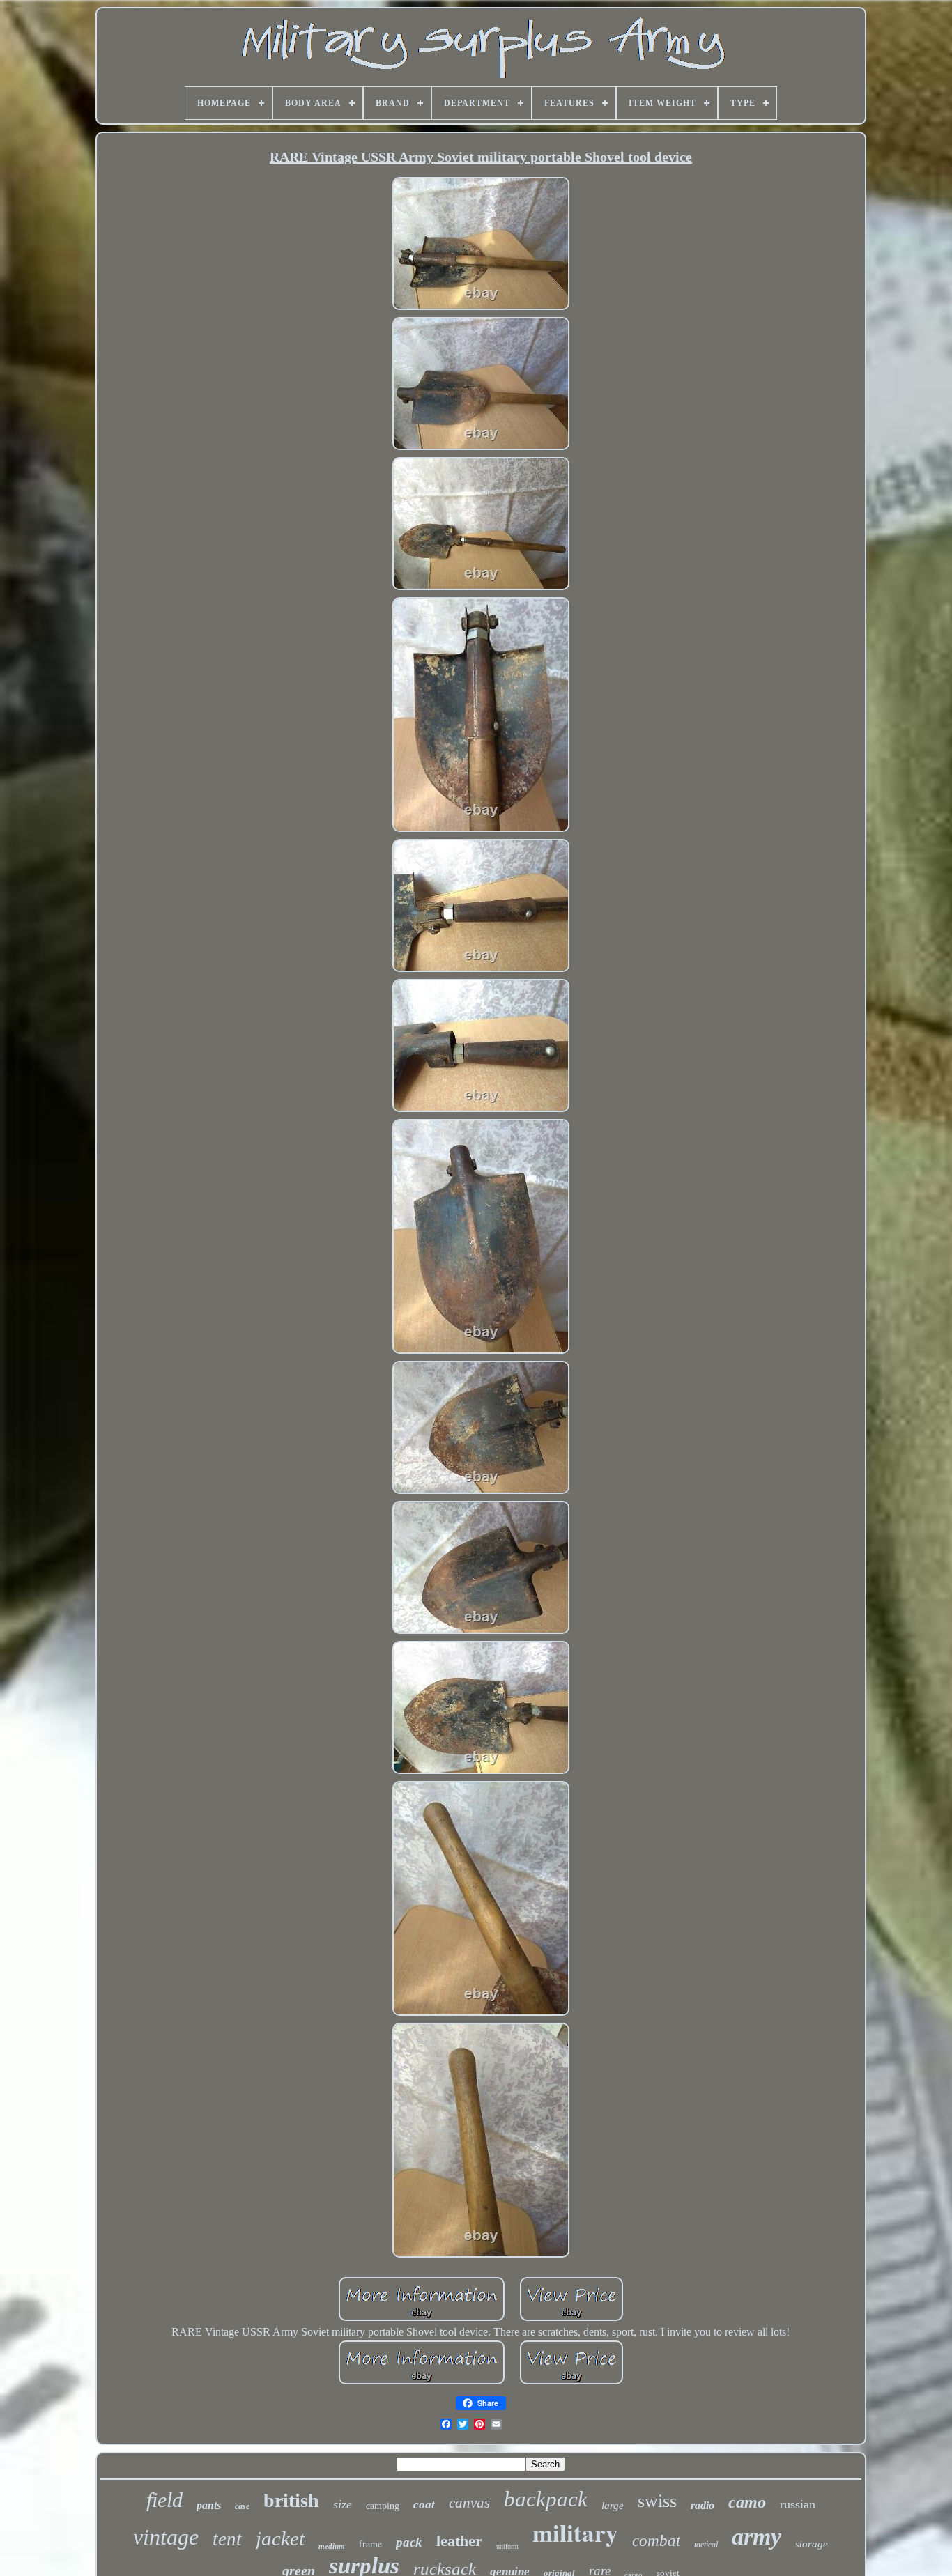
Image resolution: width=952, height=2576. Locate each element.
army (757, 2537)
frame (370, 2544)
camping (383, 2506)
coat (424, 2505)
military (575, 2532)
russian (798, 2504)
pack (409, 2542)
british (291, 2500)
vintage (166, 2537)
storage (812, 2544)
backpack (546, 2499)
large (613, 2506)
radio (703, 2505)
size (343, 2504)
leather (459, 2541)
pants (209, 2505)
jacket (280, 2538)
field (164, 2500)
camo (747, 2502)
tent (227, 2539)
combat (656, 2541)
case (242, 2506)
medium (332, 2546)
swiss (657, 2501)
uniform (507, 2546)
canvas (469, 2503)
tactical (706, 2545)
